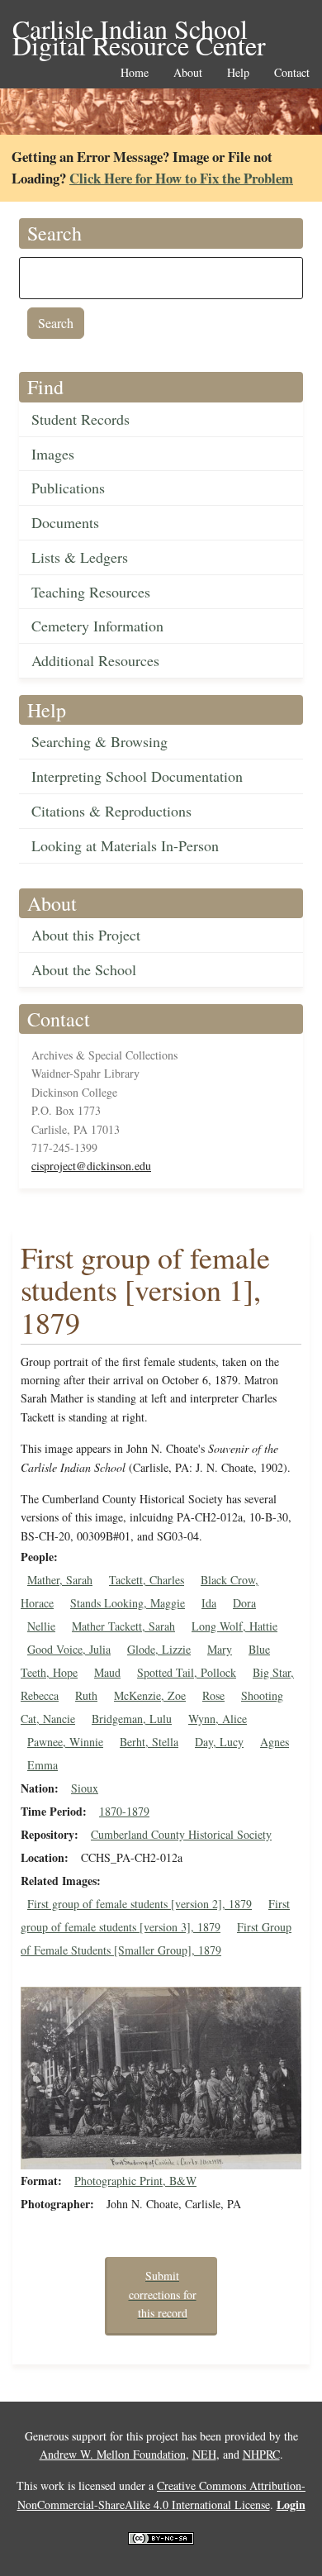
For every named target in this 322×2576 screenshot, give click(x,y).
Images (53, 454)
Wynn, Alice (218, 1719)
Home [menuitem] (135, 73)
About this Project (86, 935)
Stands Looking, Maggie (128, 1603)
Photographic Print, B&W (135, 2181)
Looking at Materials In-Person (125, 845)
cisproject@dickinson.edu (91, 1166)
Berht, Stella (149, 1742)
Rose (213, 1695)
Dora (244, 1603)
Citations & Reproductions (111, 811)
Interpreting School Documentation (137, 776)
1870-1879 (124, 1811)
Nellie (41, 1626)
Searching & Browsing (99, 741)
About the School (84, 969)
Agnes (275, 1742)
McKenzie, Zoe (150, 1695)
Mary (220, 1649)
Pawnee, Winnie (65, 1742)
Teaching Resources (91, 592)
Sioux (85, 1788)
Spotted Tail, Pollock (187, 1672)
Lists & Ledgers (80, 557)
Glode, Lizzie (159, 1649)
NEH (204, 2454)
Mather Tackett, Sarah (123, 1626)
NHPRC (261, 2454)
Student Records (80, 419)
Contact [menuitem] (292, 73)
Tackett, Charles (147, 1580)
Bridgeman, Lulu (132, 1719)
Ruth (86, 1695)
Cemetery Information (97, 626)
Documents (65, 522)
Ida (209, 1603)
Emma (43, 1765)
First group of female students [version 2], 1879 (140, 1904)
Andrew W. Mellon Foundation (113, 2454)
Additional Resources (95, 660)
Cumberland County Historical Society (181, 1834)
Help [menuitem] (238, 73)
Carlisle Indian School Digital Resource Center (139, 30)
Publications (68, 488)
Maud (107, 1672)
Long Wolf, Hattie (234, 1626)
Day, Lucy (219, 1742)
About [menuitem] (188, 73)
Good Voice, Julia (69, 1649)
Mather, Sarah (60, 1580)
